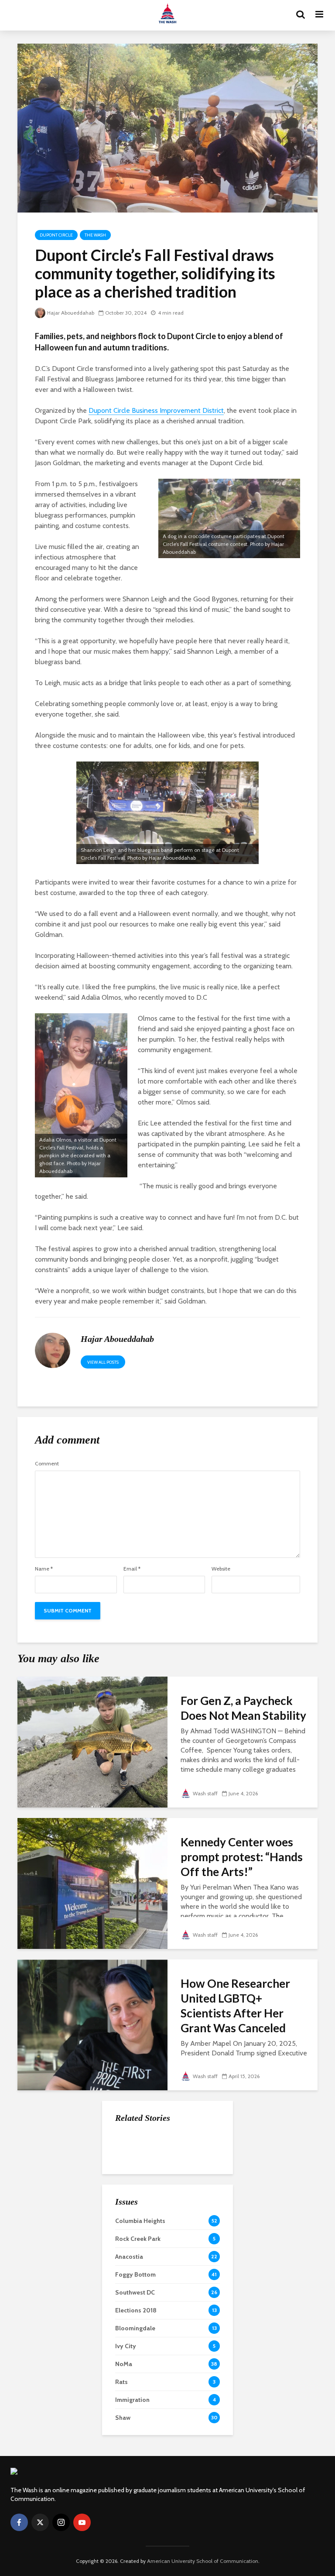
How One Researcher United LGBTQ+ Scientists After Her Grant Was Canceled (235, 2006)
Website (221, 1569)
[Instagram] (61, 2522)
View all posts (103, 1362)
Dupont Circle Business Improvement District (156, 410)
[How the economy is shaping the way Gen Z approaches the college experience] (133, 2145)
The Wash (95, 235)
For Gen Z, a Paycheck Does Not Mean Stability (243, 1708)
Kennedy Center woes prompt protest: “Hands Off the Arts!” (242, 1857)
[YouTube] (82, 2522)
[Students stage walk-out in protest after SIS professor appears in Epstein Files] (133, 2188)
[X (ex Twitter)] (40, 2522)
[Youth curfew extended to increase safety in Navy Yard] (133, 2232)
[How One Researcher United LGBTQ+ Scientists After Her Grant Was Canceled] (92, 2024)
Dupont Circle (56, 235)
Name (44, 1569)
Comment (47, 1464)
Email (132, 1569)
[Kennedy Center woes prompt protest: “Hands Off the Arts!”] (92, 1883)
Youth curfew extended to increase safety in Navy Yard (186, 2233)
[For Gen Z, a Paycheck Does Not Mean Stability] (92, 1741)
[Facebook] (19, 2522)
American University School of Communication (203, 2561)
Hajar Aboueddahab (71, 313)
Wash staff (205, 1793)
